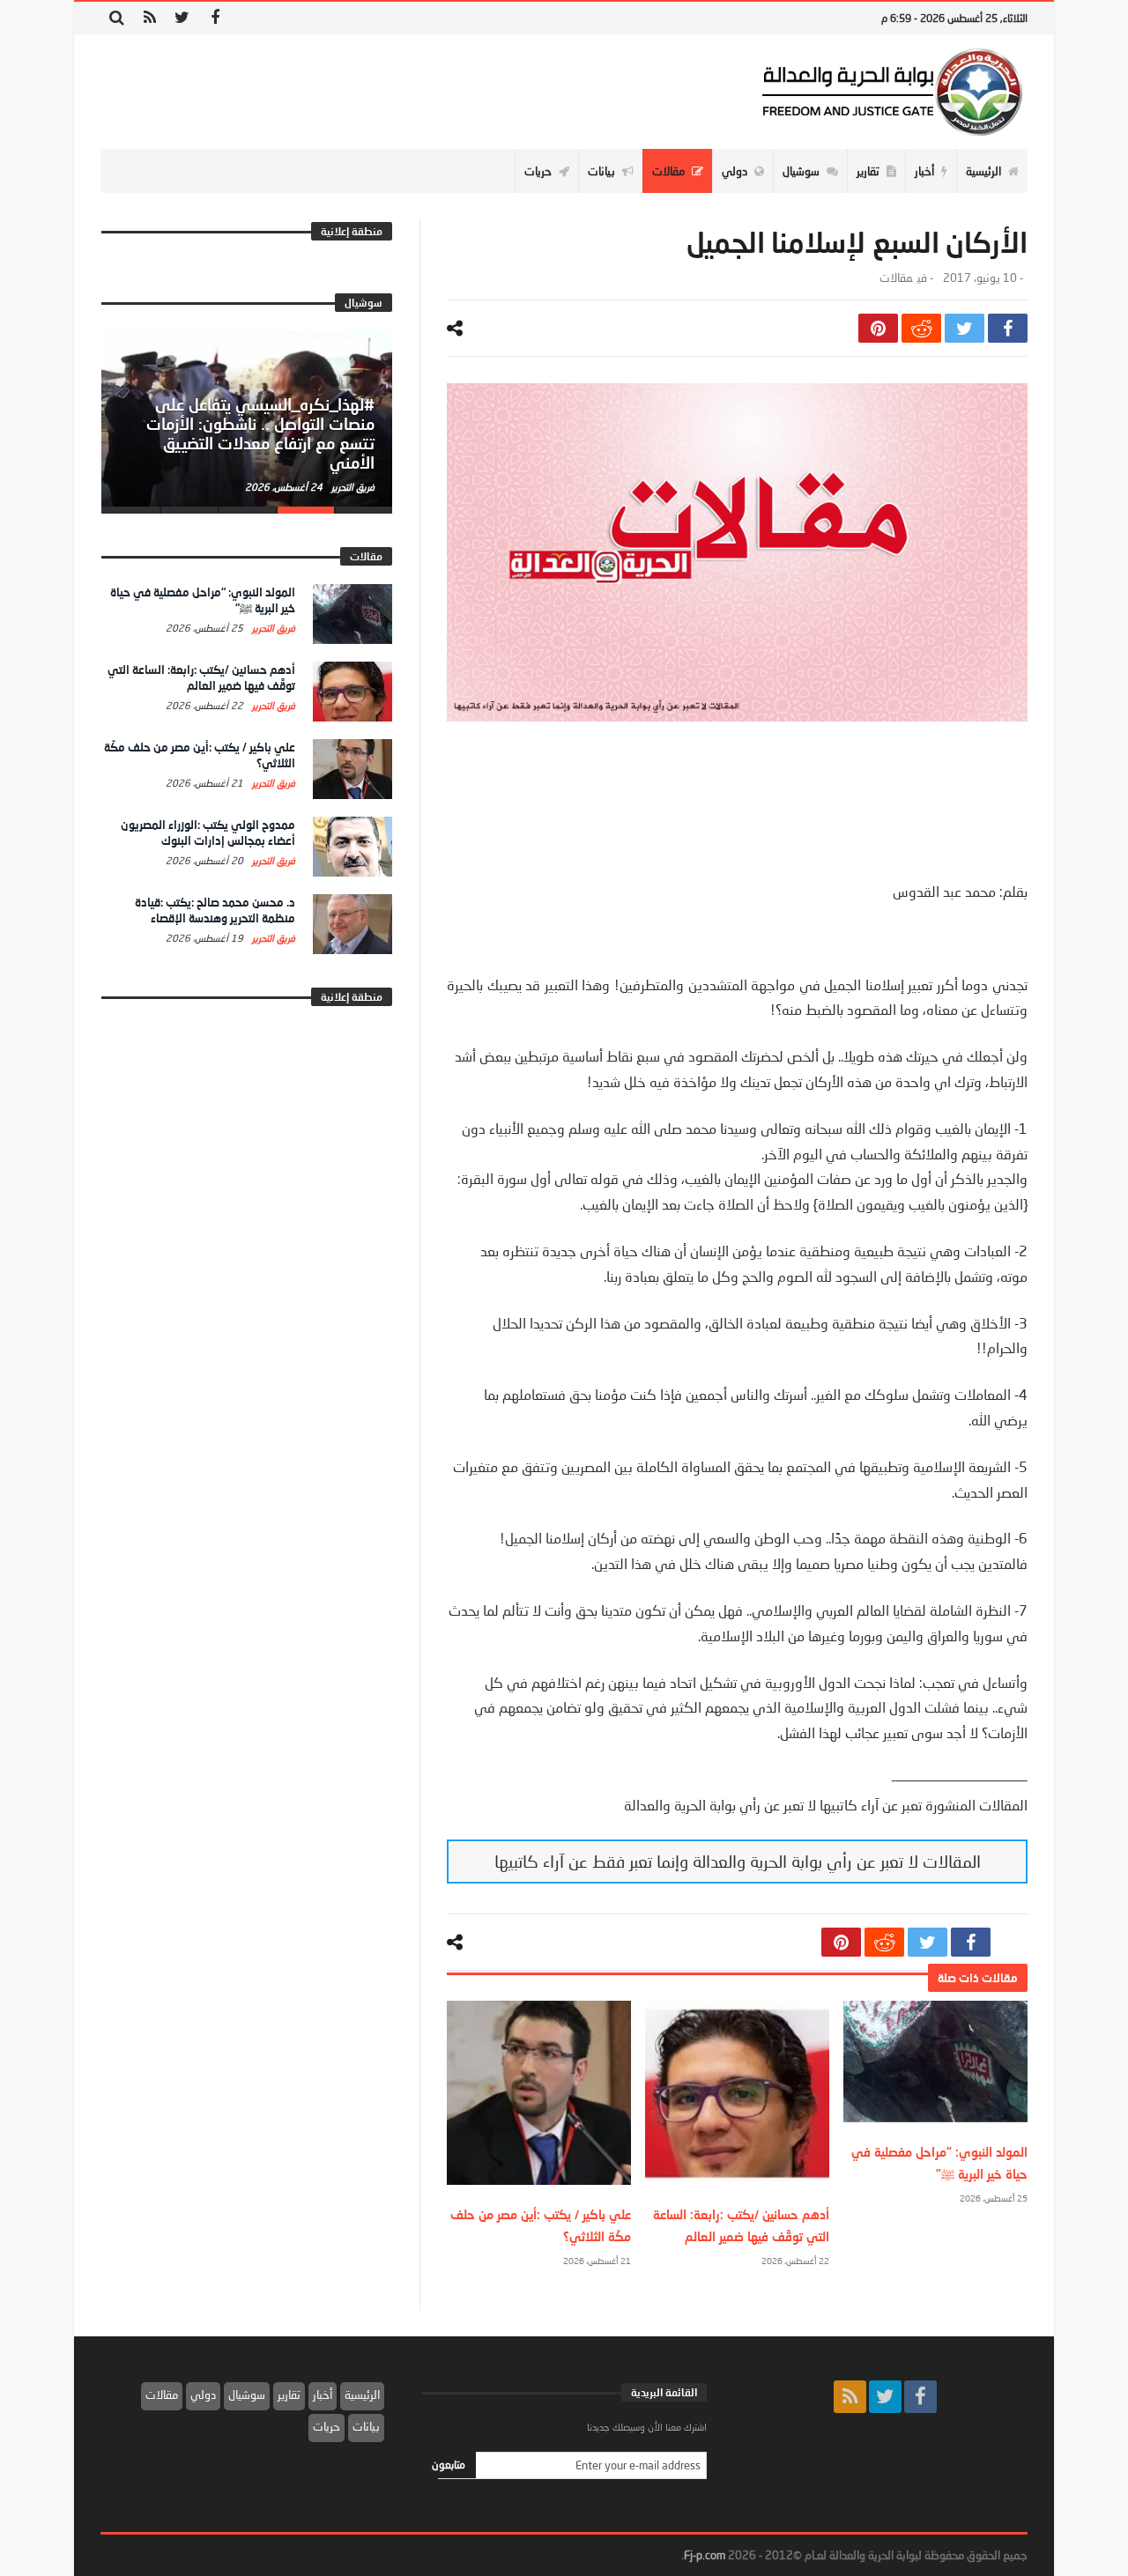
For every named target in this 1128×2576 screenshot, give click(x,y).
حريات (327, 2426)
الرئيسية (362, 2395)
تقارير (289, 2395)
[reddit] (921, 328)
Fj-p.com (705, 2555)
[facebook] (1008, 328)
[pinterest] (878, 328)
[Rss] (149, 18)
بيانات (366, 2426)
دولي (203, 2395)
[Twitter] (182, 18)
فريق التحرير (352, 487)
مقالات (896, 278)
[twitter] (965, 328)
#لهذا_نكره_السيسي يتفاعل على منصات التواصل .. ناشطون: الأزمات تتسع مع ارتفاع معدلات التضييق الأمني (260, 433)
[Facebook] (215, 18)
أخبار (323, 2395)
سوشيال (247, 2395)
